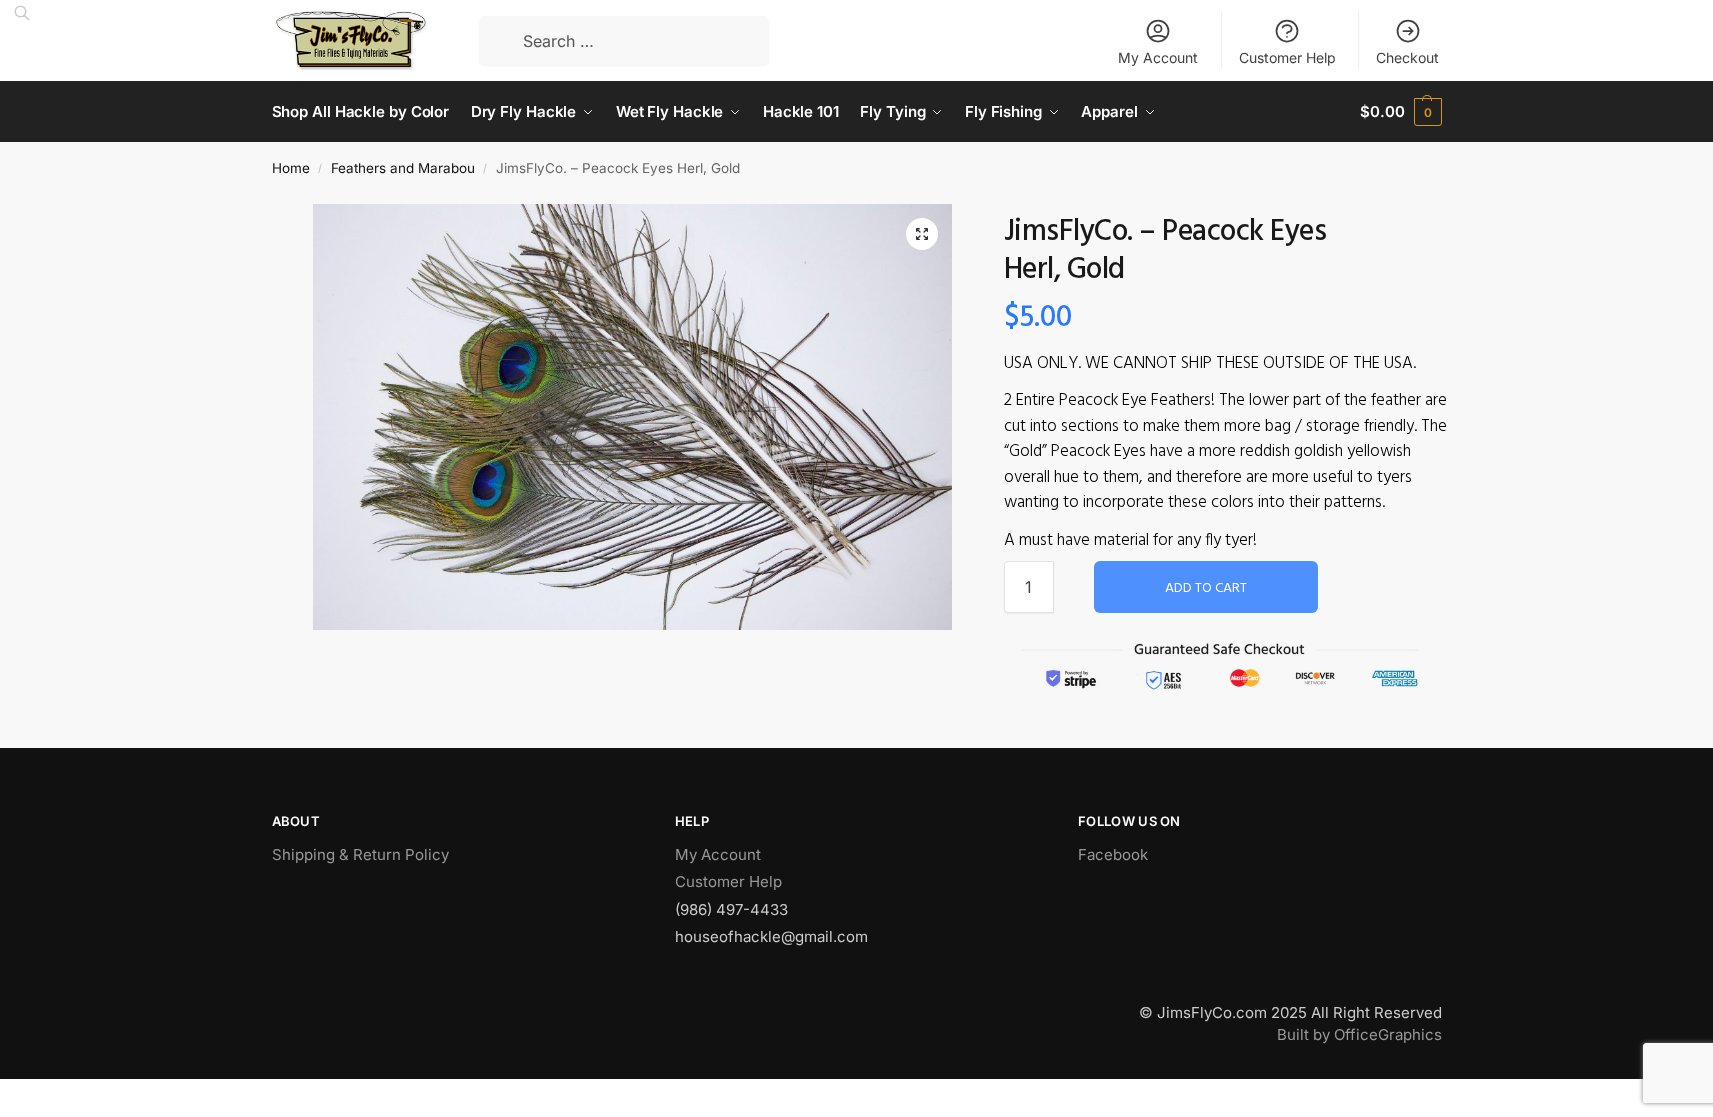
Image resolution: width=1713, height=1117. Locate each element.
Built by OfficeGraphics (1359, 1034)
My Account (1158, 57)
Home (291, 168)
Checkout (1407, 57)
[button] (922, 234)
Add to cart (1206, 588)
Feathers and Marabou (403, 168)
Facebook (1113, 854)
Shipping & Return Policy (360, 854)
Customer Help (1287, 57)
